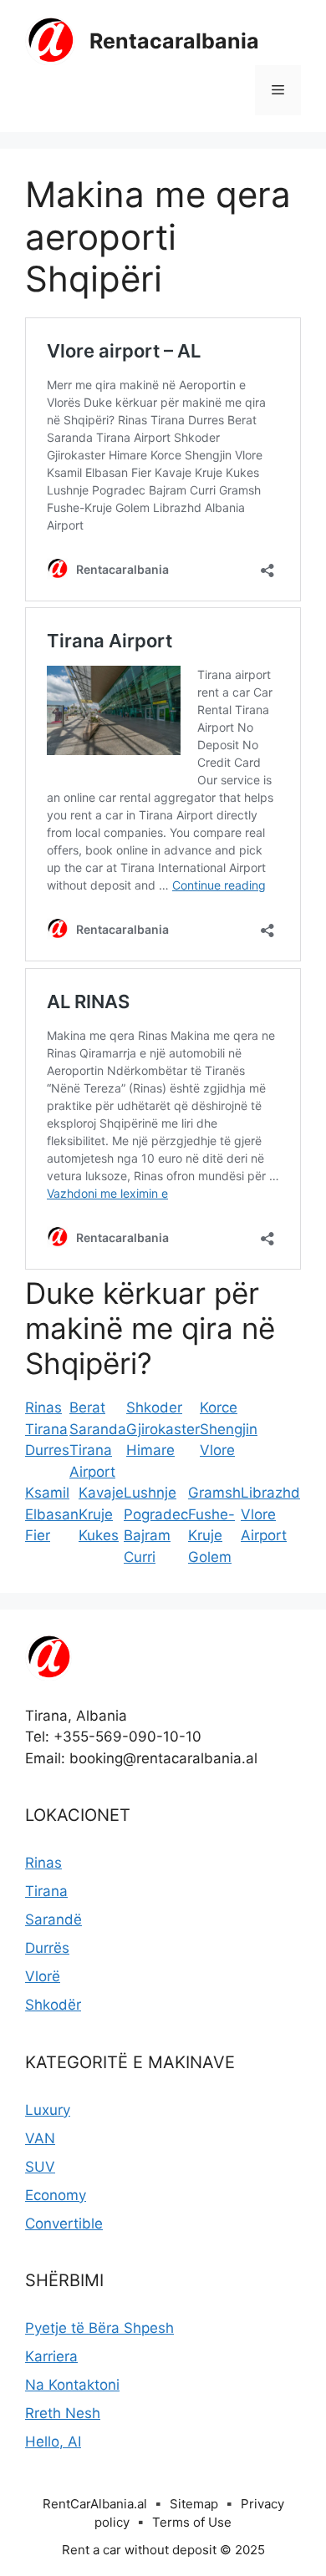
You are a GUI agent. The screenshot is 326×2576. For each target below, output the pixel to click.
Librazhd (270, 1493)
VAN (40, 2138)
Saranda (98, 1429)
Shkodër (53, 2005)
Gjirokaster (163, 1429)
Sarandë (53, 1919)
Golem (210, 1557)
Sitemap (194, 2504)
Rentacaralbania (174, 41)
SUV (40, 2167)
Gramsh (214, 1493)
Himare (150, 1450)
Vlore (217, 1450)
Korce (219, 1407)
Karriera (51, 2356)
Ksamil (47, 1493)
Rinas (43, 1407)
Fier (38, 1535)
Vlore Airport (264, 1525)
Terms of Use (192, 2522)
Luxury (48, 2110)
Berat (87, 1407)
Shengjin (229, 1429)
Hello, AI (53, 2442)
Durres (47, 1450)
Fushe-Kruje (211, 1525)
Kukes (99, 1535)
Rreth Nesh (63, 2413)
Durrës (47, 1948)
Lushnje (150, 1493)
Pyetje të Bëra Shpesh (99, 2328)
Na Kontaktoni (72, 2385)
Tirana (46, 1429)
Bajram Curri (147, 1546)
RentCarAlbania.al (95, 2504)
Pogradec (156, 1514)
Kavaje (101, 1493)
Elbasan (52, 1514)
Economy (56, 2195)
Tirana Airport (92, 1461)
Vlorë (43, 1976)
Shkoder (154, 1407)
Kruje (96, 1514)
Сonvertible (64, 2224)
